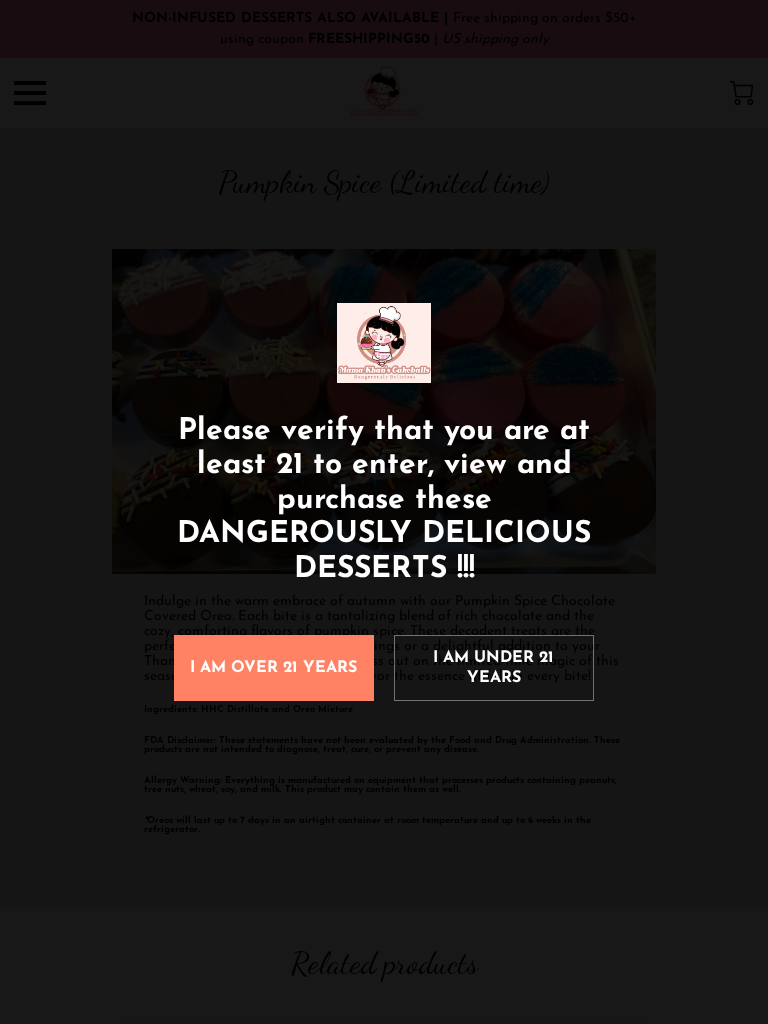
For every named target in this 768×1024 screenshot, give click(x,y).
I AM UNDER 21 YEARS (493, 668)
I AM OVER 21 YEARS (273, 668)
